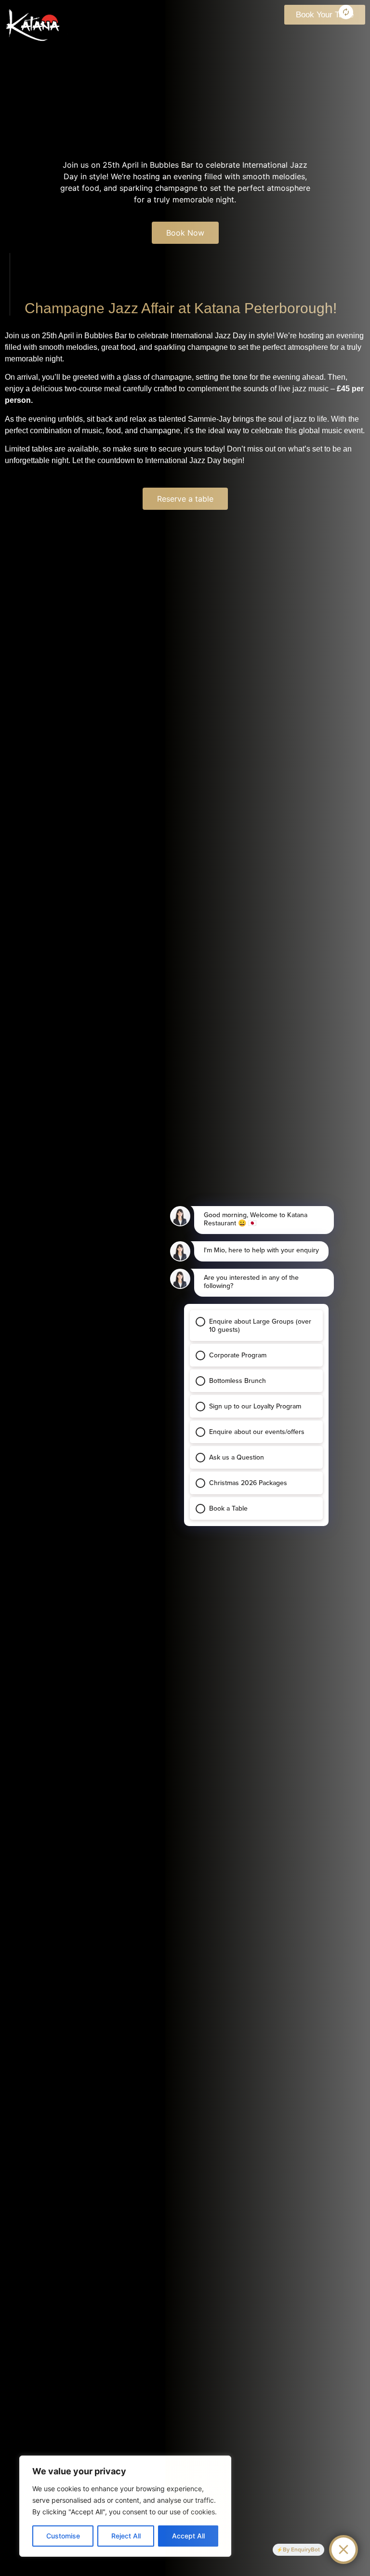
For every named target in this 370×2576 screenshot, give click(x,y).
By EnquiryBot (301, 2549)
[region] (125, 2506)
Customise (63, 2536)
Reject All (126, 2536)
